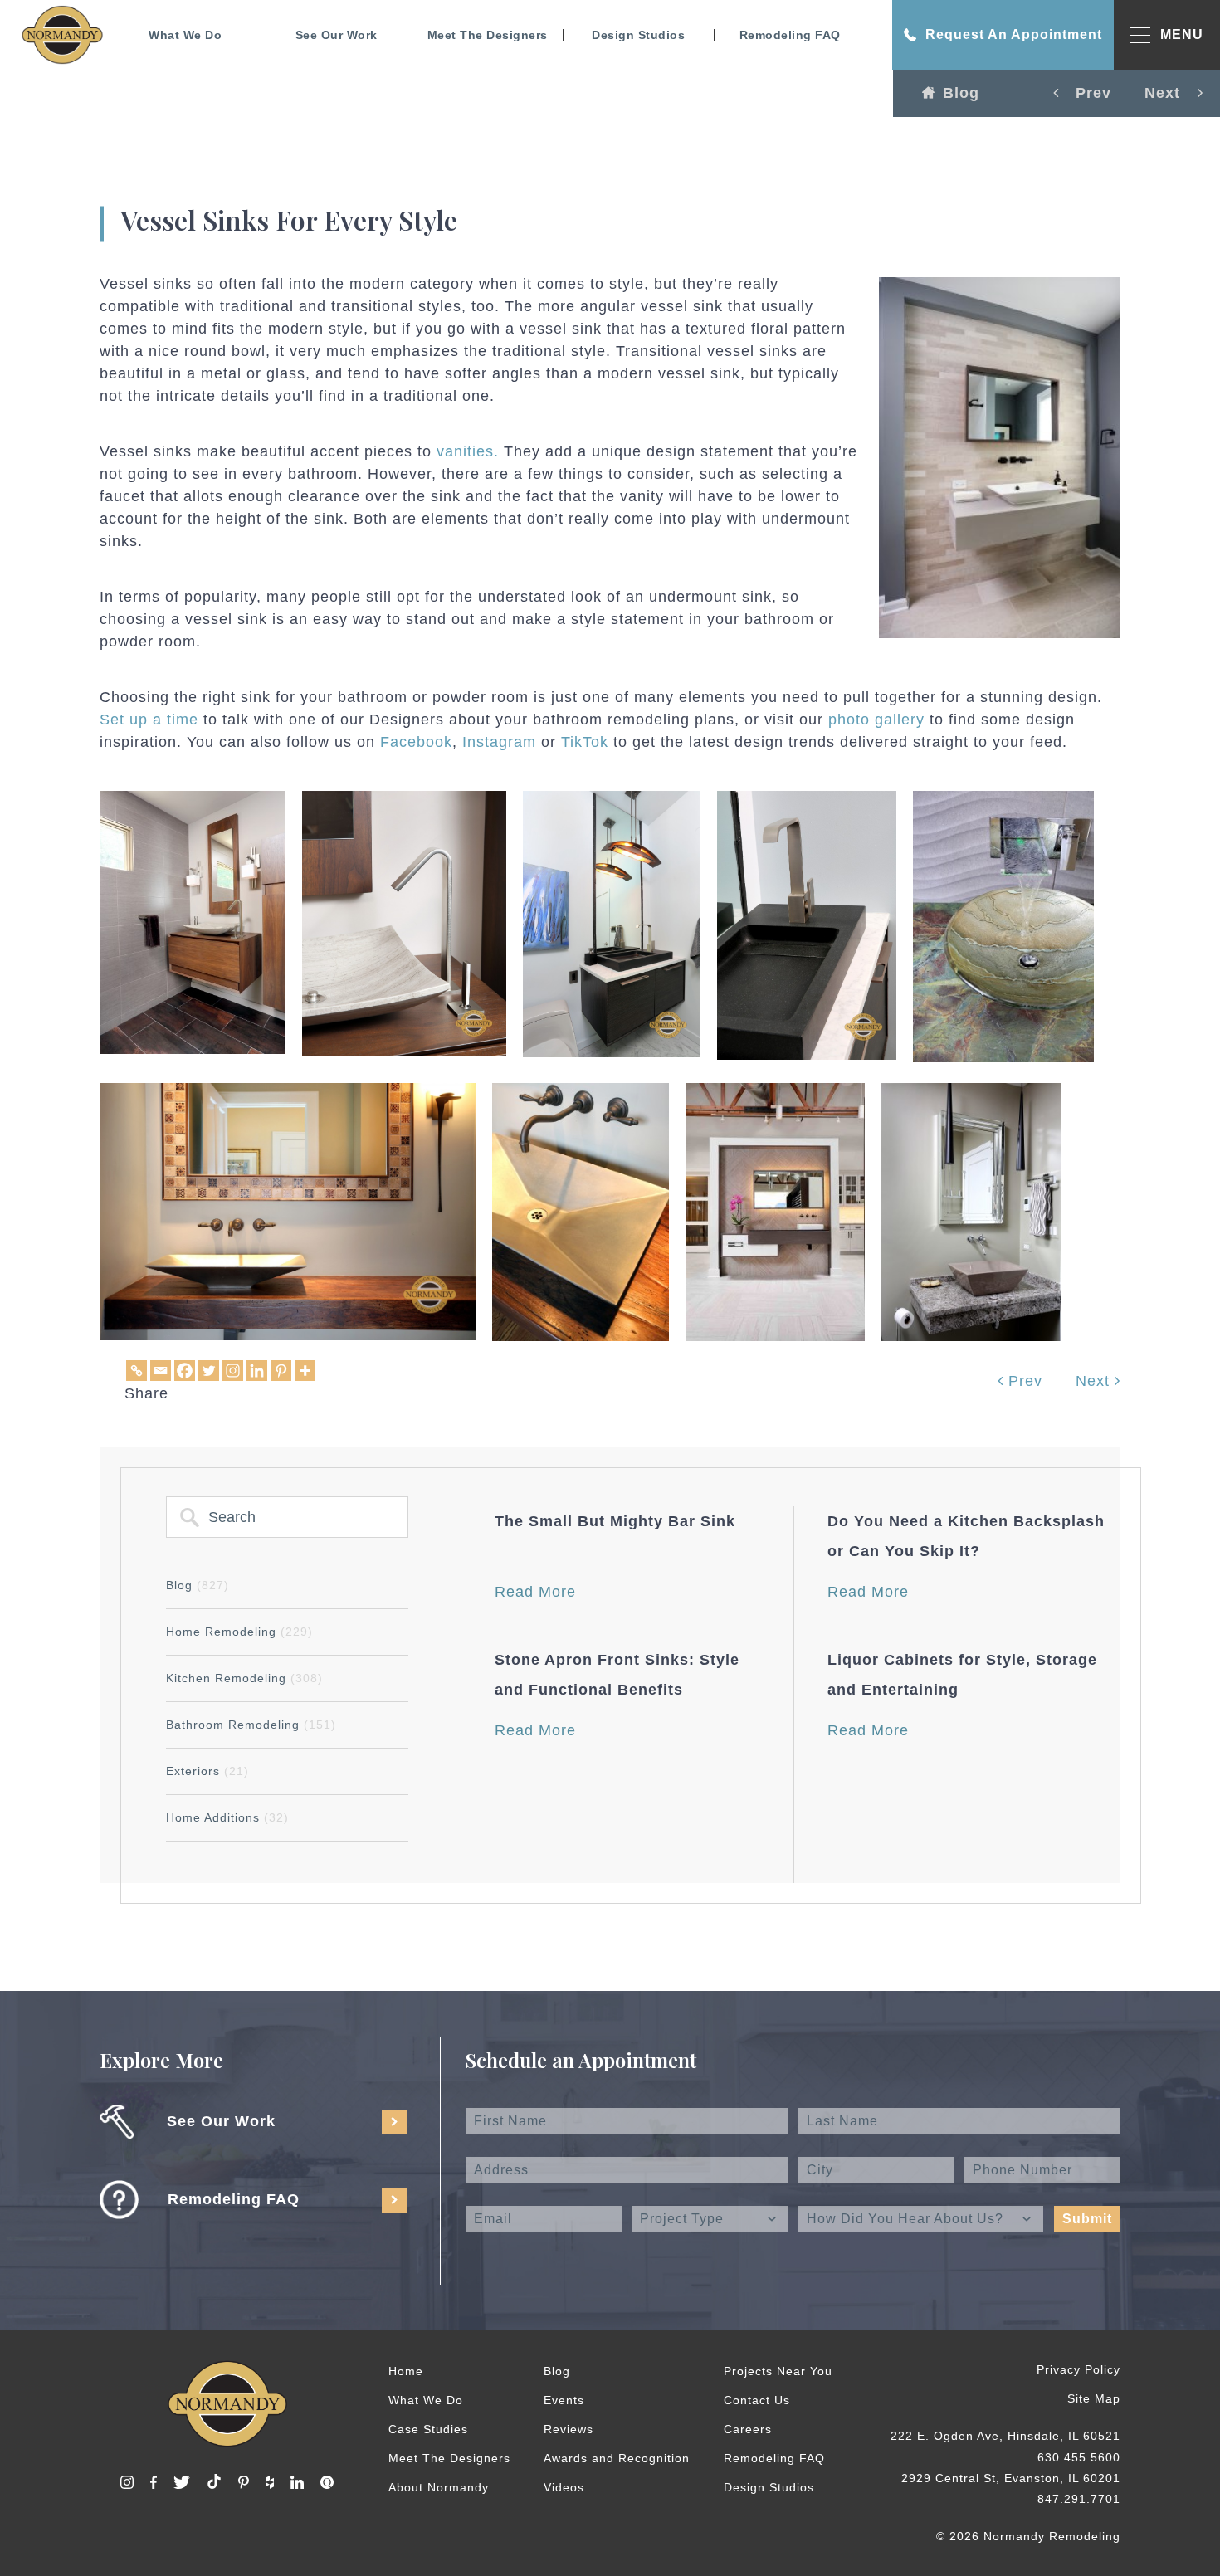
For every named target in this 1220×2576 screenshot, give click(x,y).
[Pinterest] (281, 1371)
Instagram (499, 742)
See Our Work (337, 35)
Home (406, 2371)
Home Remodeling (239, 1632)
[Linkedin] (257, 1371)
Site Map (1094, 2398)
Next (1095, 1381)
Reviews (569, 2429)
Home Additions (227, 1817)
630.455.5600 (1079, 2457)
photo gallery (876, 720)
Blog (961, 93)
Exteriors (207, 1771)
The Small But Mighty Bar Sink (615, 1521)
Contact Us (757, 2400)
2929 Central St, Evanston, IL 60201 (1011, 2478)
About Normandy (439, 2487)
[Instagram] (233, 1371)
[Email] (161, 1371)
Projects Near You (778, 2371)
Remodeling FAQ (790, 35)
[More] (305, 1371)
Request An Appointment (1014, 34)
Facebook (416, 742)
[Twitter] (209, 1371)
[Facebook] (185, 1371)
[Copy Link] (137, 1371)
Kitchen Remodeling (244, 1678)
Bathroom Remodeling (251, 1725)
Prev (1023, 1381)
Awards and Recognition (617, 2458)
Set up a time (149, 720)
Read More (535, 1592)
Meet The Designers (488, 35)
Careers (748, 2429)
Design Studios (638, 35)
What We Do (185, 35)
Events (564, 2400)
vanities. (468, 451)
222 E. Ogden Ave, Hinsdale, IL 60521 (1005, 2436)
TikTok (585, 742)
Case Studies (428, 2429)
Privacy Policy (1078, 2369)
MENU (1182, 34)
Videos (564, 2487)
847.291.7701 (1079, 2499)
